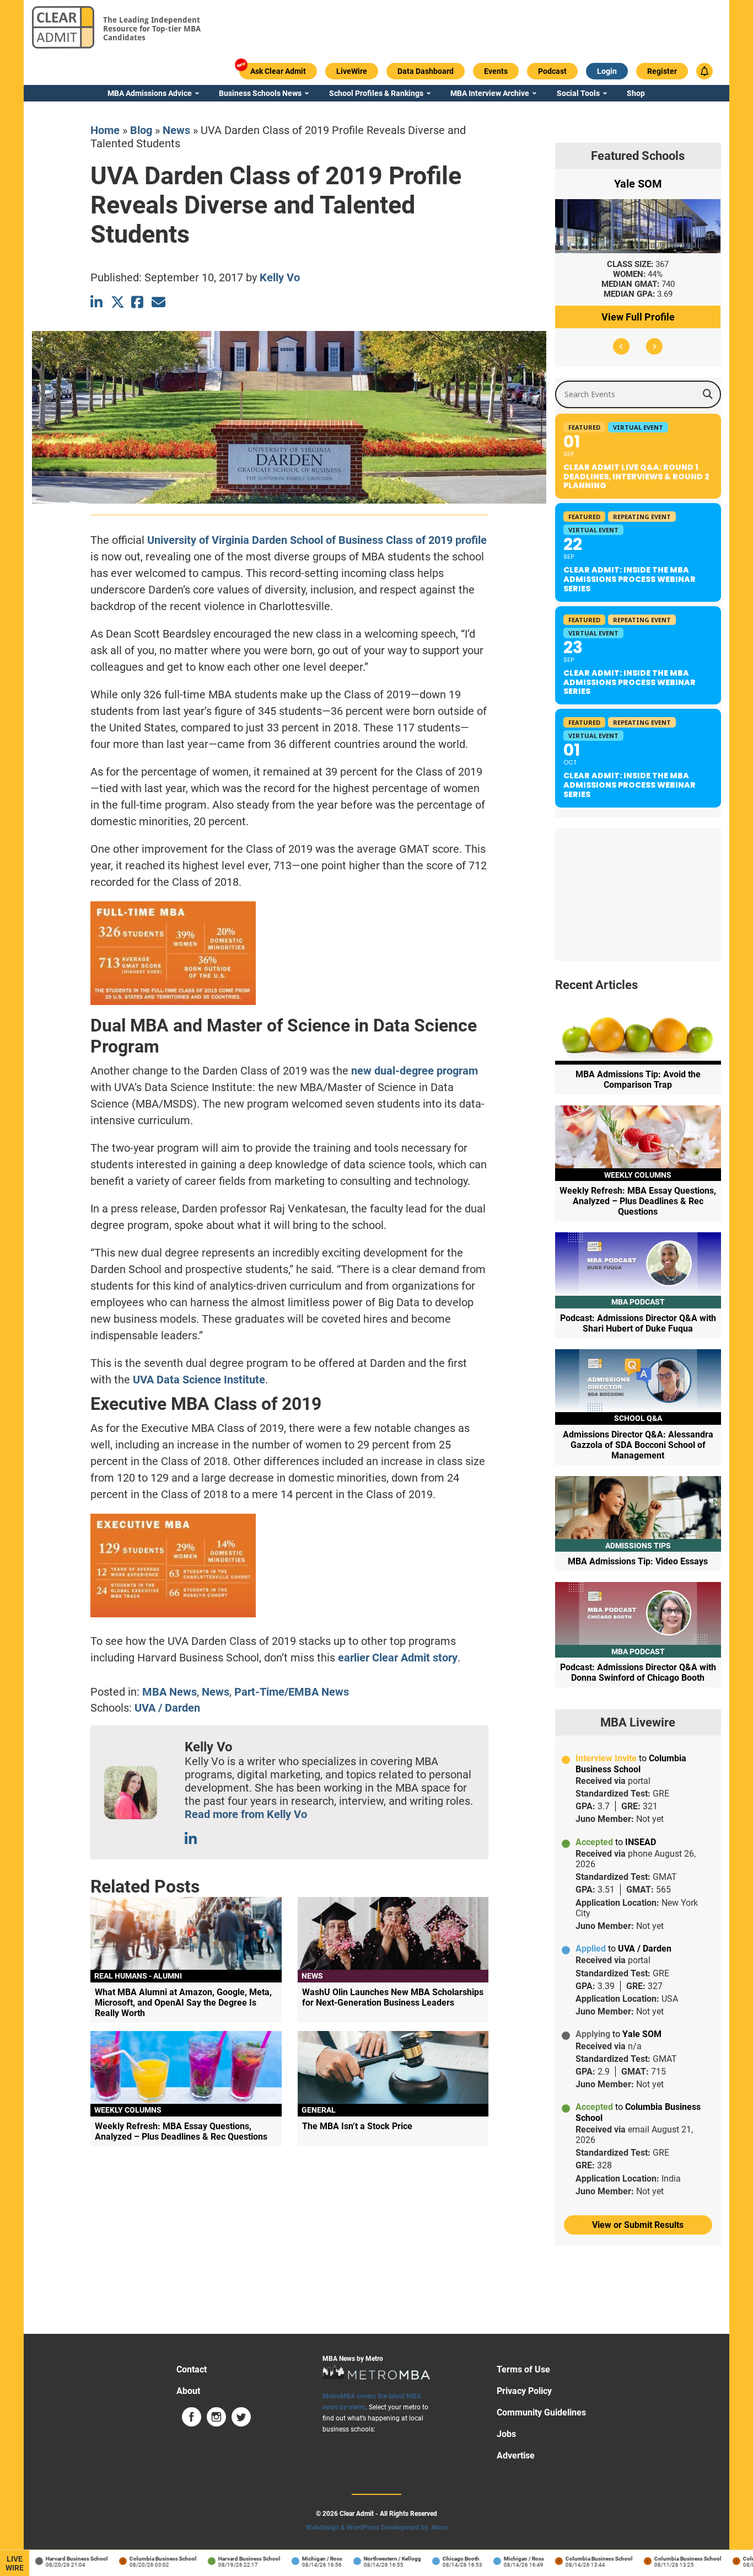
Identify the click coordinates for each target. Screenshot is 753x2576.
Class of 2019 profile (436, 540)
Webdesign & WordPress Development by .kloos (377, 2527)
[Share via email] (158, 302)
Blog (141, 130)
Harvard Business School (55, 2559)
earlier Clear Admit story (398, 1658)
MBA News (170, 1692)
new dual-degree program (415, 1071)
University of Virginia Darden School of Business (265, 540)
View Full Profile (638, 317)
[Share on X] (118, 302)
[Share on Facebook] (138, 302)
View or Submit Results (638, 2225)
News (176, 130)
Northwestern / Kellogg (371, 2559)
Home (105, 130)
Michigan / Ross (301, 2559)
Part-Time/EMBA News (292, 1692)
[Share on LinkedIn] (97, 302)
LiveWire (15, 2563)
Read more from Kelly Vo (246, 1814)
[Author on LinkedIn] (192, 1839)
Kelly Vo (280, 277)
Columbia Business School (142, 2559)
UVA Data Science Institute (199, 1380)
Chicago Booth (440, 2559)
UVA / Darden (167, 1708)
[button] (621, 346)
